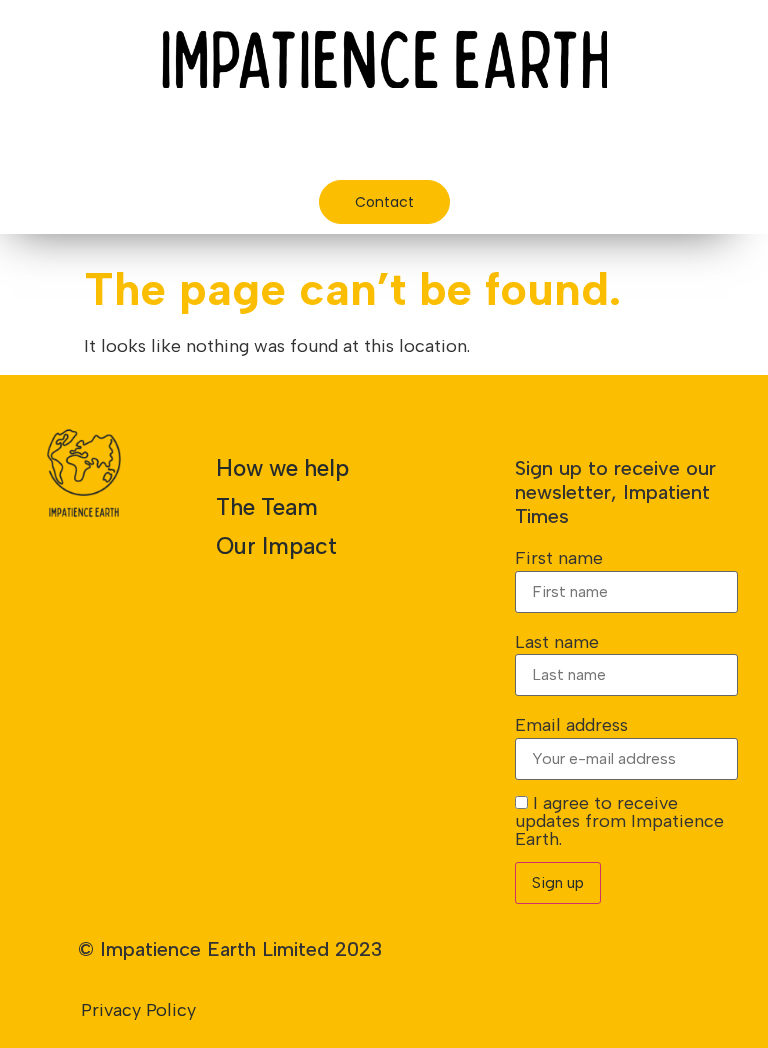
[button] (610, 143)
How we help (282, 468)
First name (559, 558)
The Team (267, 507)
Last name (557, 642)
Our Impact (276, 546)
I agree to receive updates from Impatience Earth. (619, 821)
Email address (571, 725)
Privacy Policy (138, 1010)
